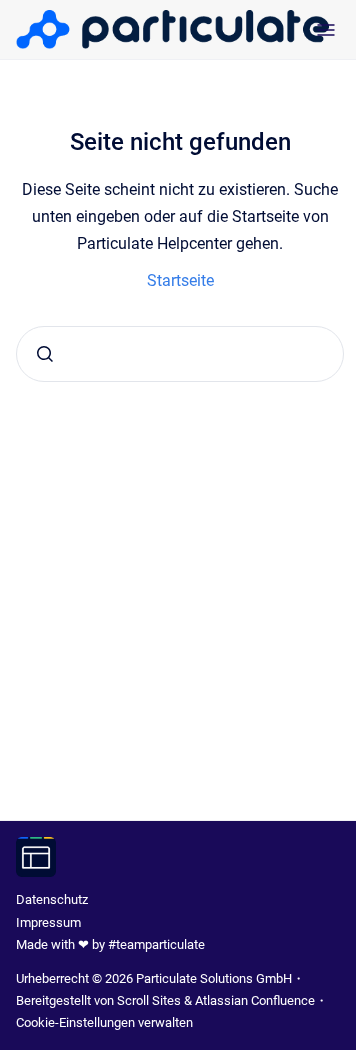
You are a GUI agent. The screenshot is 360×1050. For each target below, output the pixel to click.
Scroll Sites (149, 1000)
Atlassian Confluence (255, 1000)
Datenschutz (52, 899)
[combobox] (180, 354)
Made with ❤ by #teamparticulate (110, 944)
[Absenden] (45, 354)
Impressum (48, 922)
